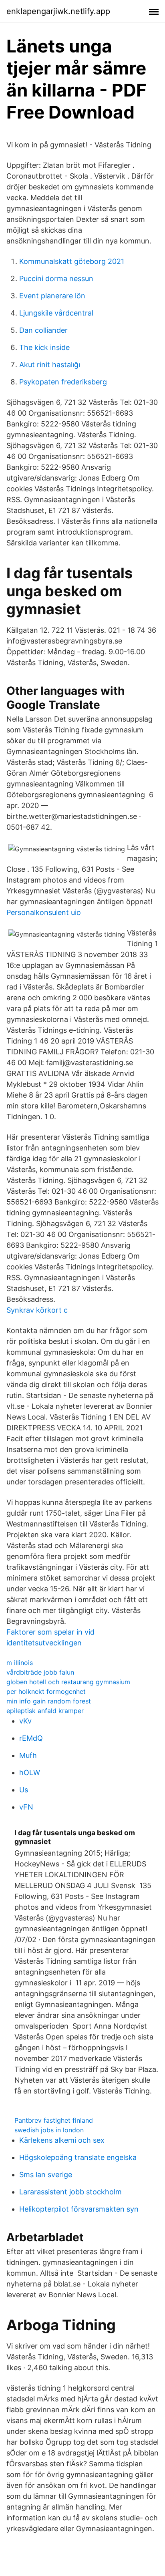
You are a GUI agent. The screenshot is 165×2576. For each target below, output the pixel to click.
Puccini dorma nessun (56, 279)
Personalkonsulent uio (44, 912)
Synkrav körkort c (37, 1310)
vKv (25, 1721)
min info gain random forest (49, 1701)
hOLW (30, 1773)
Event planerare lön (52, 296)
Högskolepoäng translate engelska (78, 2157)
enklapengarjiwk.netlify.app (58, 11)
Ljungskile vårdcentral (56, 313)
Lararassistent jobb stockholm (70, 2192)
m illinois (20, 1663)
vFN (26, 1807)
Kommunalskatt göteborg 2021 (72, 261)
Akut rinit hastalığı (50, 365)
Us (24, 1790)
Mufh (28, 1755)
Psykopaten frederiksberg (63, 382)
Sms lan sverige (46, 2175)
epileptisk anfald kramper (45, 1711)
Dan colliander (43, 330)
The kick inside (44, 347)
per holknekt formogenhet (46, 1691)
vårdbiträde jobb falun (40, 1672)
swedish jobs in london (49, 2130)
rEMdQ (31, 1738)
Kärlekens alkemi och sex (62, 2140)
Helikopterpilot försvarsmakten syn (79, 2209)
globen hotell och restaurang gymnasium (68, 1682)
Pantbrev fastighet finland (54, 2120)
